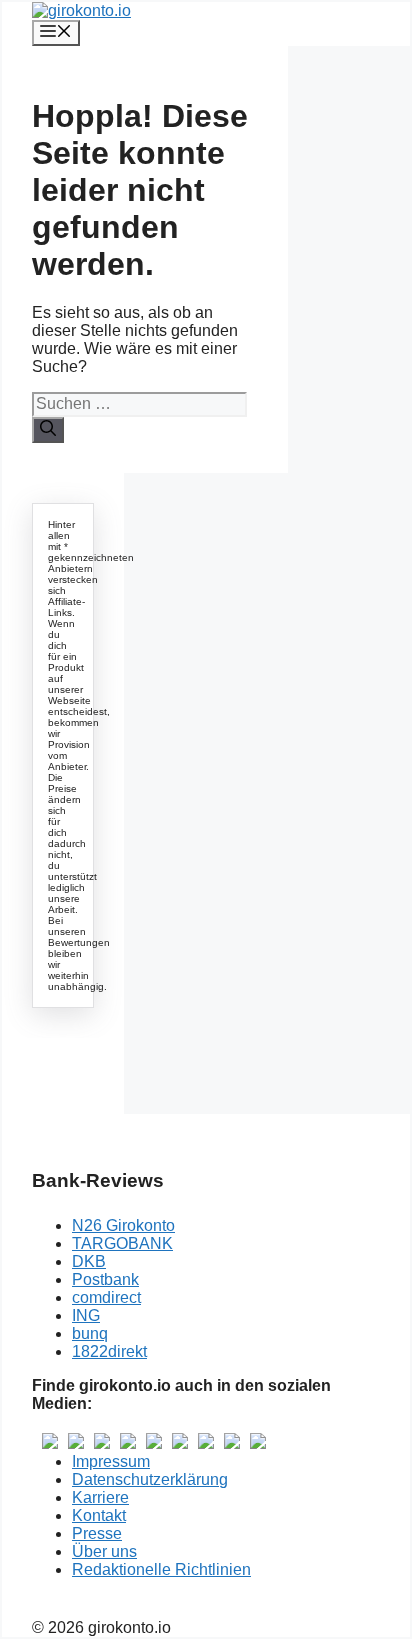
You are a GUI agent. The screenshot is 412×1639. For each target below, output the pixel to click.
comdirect (106, 1297)
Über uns (104, 1551)
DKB (89, 1261)
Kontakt (99, 1515)
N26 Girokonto (123, 1225)
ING (86, 1315)
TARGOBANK (122, 1243)
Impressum (111, 1461)
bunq (90, 1333)
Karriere (100, 1497)
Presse (97, 1533)
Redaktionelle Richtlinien (161, 1569)
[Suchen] (48, 430)
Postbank (105, 1279)
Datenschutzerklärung (150, 1479)
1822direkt (109, 1351)
